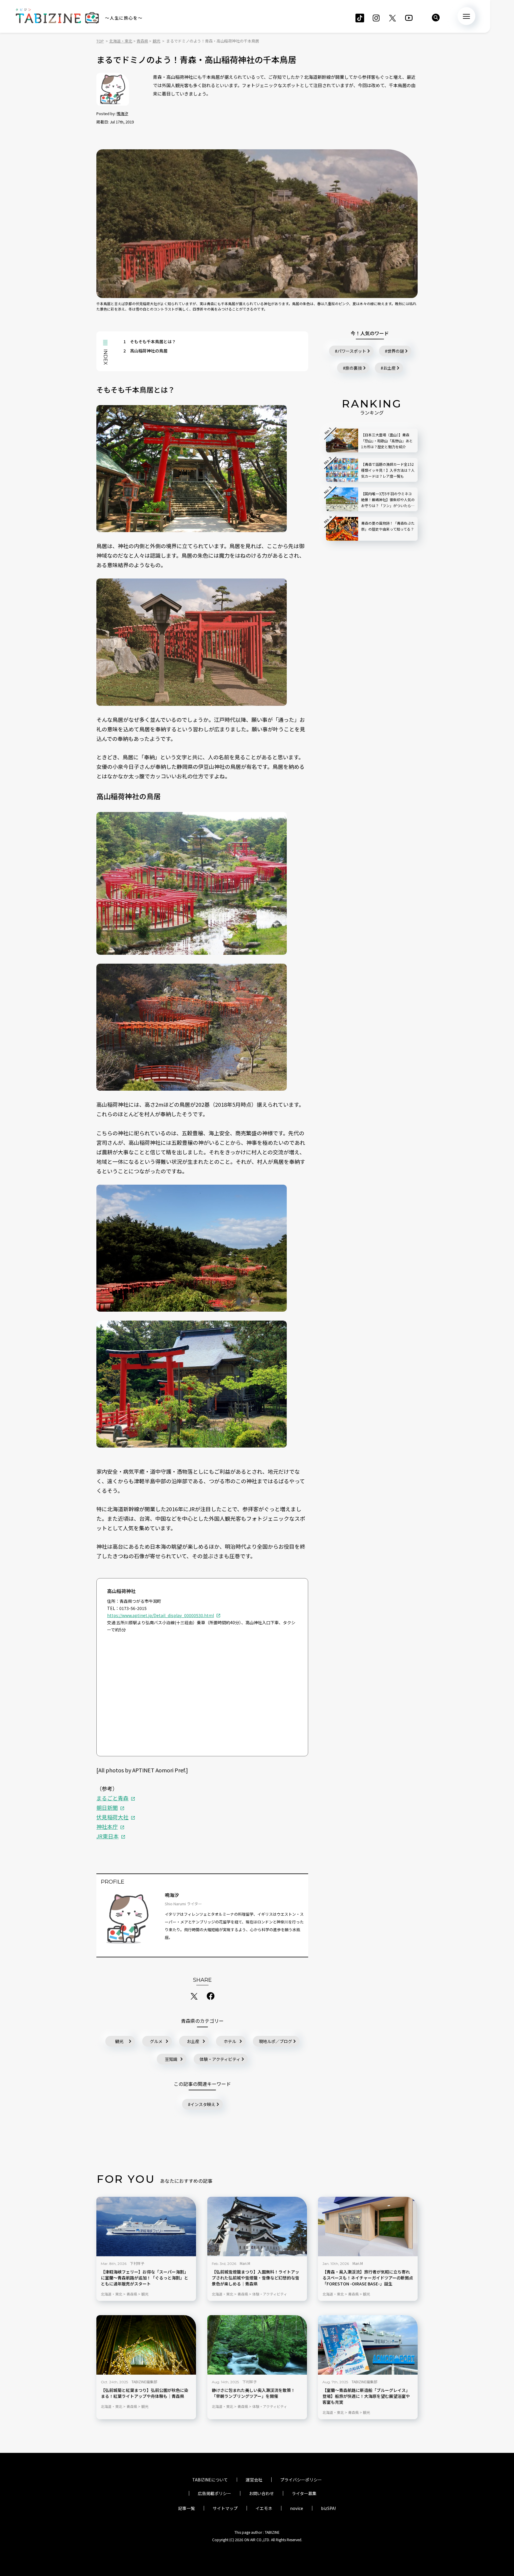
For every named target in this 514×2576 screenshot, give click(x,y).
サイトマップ (225, 2508)
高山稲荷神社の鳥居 (145, 351)
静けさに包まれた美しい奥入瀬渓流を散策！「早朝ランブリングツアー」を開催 (253, 2393)
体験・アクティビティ (220, 2059)
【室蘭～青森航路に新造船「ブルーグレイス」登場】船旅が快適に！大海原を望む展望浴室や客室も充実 (366, 2396)
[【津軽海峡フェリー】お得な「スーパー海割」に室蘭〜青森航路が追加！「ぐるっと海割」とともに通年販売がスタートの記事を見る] (146, 2227)
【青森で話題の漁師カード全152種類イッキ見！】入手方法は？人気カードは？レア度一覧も (388, 470)
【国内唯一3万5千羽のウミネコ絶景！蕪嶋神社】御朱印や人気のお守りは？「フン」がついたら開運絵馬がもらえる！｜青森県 (388, 500)
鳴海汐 (122, 113)
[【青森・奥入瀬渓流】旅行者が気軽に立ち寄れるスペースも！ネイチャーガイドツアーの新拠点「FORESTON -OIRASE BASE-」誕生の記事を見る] (368, 2227)
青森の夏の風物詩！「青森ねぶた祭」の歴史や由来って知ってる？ (388, 526)
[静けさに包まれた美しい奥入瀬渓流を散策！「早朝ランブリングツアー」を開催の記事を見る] (257, 2345)
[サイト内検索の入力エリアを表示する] (436, 18)
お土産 (193, 2041)
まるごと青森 (112, 1798)
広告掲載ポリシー (214, 2493)
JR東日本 (108, 1836)
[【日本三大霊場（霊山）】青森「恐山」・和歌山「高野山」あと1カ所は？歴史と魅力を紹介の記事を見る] (342, 440)
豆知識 (171, 2059)
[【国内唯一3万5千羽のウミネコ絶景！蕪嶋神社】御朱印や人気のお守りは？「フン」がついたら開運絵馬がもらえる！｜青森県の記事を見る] (342, 499)
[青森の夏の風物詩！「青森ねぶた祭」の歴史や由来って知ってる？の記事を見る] (342, 529)
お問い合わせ (261, 2493)
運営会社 (254, 2480)
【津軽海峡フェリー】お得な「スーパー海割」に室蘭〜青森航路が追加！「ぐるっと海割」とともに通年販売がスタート (145, 2278)
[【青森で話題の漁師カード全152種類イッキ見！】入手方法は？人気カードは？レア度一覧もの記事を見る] (342, 470)
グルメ (156, 2041)
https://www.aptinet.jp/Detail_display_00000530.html (160, 1615)
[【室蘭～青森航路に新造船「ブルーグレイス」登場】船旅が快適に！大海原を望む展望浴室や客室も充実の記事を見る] (368, 2345)
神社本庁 (107, 1826)
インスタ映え (203, 2104)
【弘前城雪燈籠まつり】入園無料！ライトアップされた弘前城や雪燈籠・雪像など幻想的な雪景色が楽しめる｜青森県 (256, 2278)
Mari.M (245, 2263)
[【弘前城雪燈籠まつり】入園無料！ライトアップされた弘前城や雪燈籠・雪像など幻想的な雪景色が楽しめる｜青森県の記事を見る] (257, 2227)
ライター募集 (304, 2493)
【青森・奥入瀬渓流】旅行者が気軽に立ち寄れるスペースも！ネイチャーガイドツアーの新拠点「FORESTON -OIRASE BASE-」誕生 (368, 2278)
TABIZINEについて (210, 2480)
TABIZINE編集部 (144, 2382)
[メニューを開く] (466, 16)
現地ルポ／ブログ (275, 2041)
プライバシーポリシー (301, 2480)
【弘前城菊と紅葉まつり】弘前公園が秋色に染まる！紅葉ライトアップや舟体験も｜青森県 (145, 2393)
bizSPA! (328, 2508)
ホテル (230, 2041)
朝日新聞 (107, 1807)
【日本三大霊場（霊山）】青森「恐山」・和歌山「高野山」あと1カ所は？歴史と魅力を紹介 (387, 441)
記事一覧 (187, 2508)
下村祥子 (137, 2263)
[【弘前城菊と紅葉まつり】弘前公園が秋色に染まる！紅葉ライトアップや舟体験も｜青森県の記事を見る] (146, 2345)
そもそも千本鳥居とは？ (150, 341)
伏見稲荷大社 (112, 1817)
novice (297, 2508)
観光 (119, 2041)
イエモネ (264, 2508)
